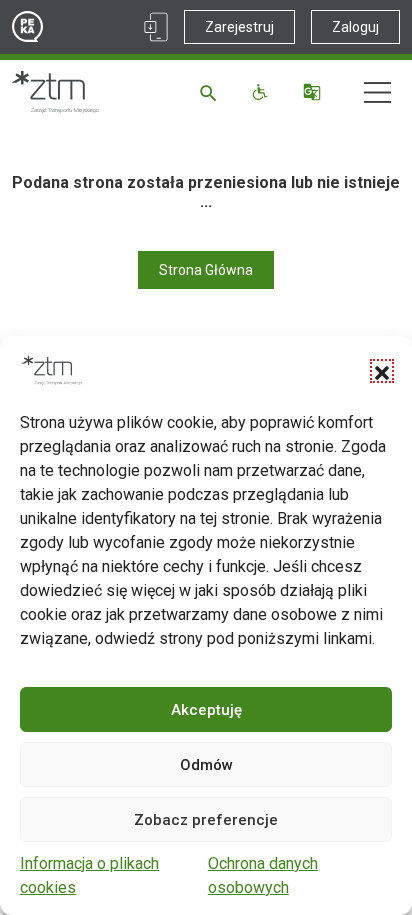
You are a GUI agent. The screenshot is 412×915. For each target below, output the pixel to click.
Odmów (206, 765)
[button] (382, 371)
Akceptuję (206, 710)
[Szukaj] (211, 92)
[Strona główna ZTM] (55, 92)
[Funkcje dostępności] (262, 92)
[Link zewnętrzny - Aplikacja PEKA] (156, 27)
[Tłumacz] (314, 92)
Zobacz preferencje (206, 820)
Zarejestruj (239, 27)
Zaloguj (355, 27)
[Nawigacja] (377, 92)
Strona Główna (206, 270)
